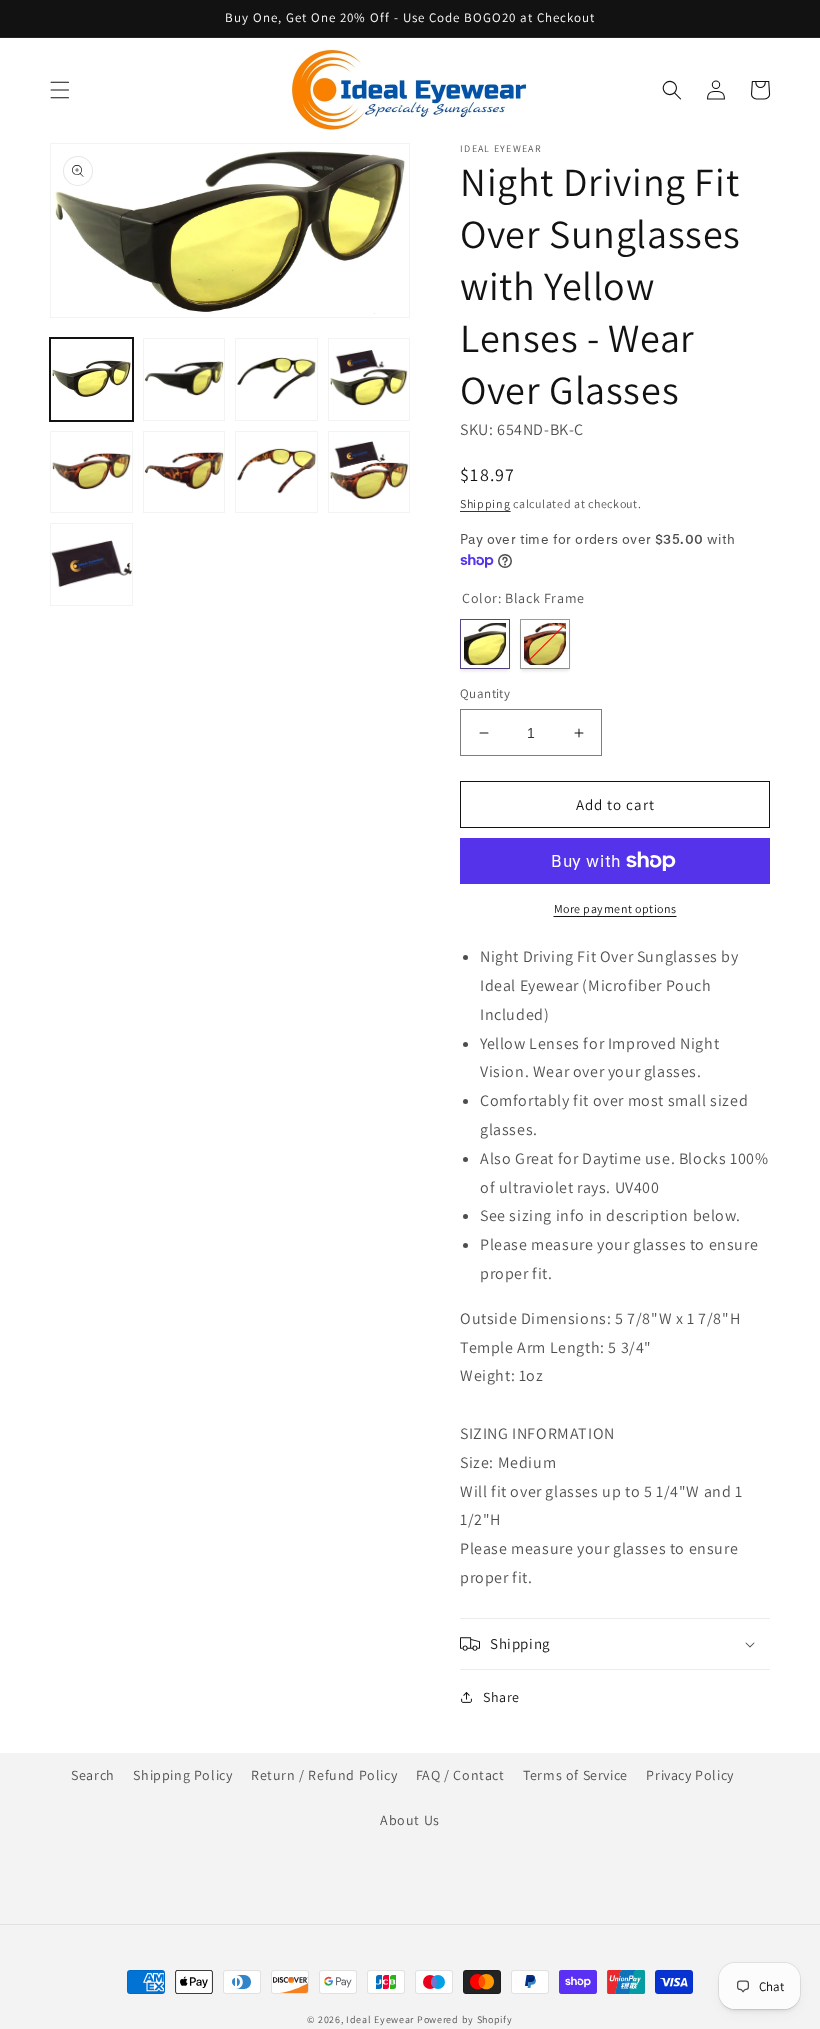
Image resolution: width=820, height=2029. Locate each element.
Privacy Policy (689, 1775)
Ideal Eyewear (380, 2019)
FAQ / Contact (460, 1775)
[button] (60, 90)
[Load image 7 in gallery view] (276, 472)
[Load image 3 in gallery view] (276, 379)
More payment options (615, 908)
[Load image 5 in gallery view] (91, 472)
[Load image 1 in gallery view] (91, 379)
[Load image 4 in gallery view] (369, 379)
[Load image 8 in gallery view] (369, 472)
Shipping (485, 503)
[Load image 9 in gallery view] (91, 564)
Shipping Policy (182, 1775)
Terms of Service (575, 1775)
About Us (410, 1820)
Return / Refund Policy (324, 1775)
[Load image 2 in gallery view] (184, 379)
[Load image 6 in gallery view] (184, 472)
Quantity (485, 693)
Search (93, 1775)
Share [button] (501, 1697)
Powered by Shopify (465, 2019)
